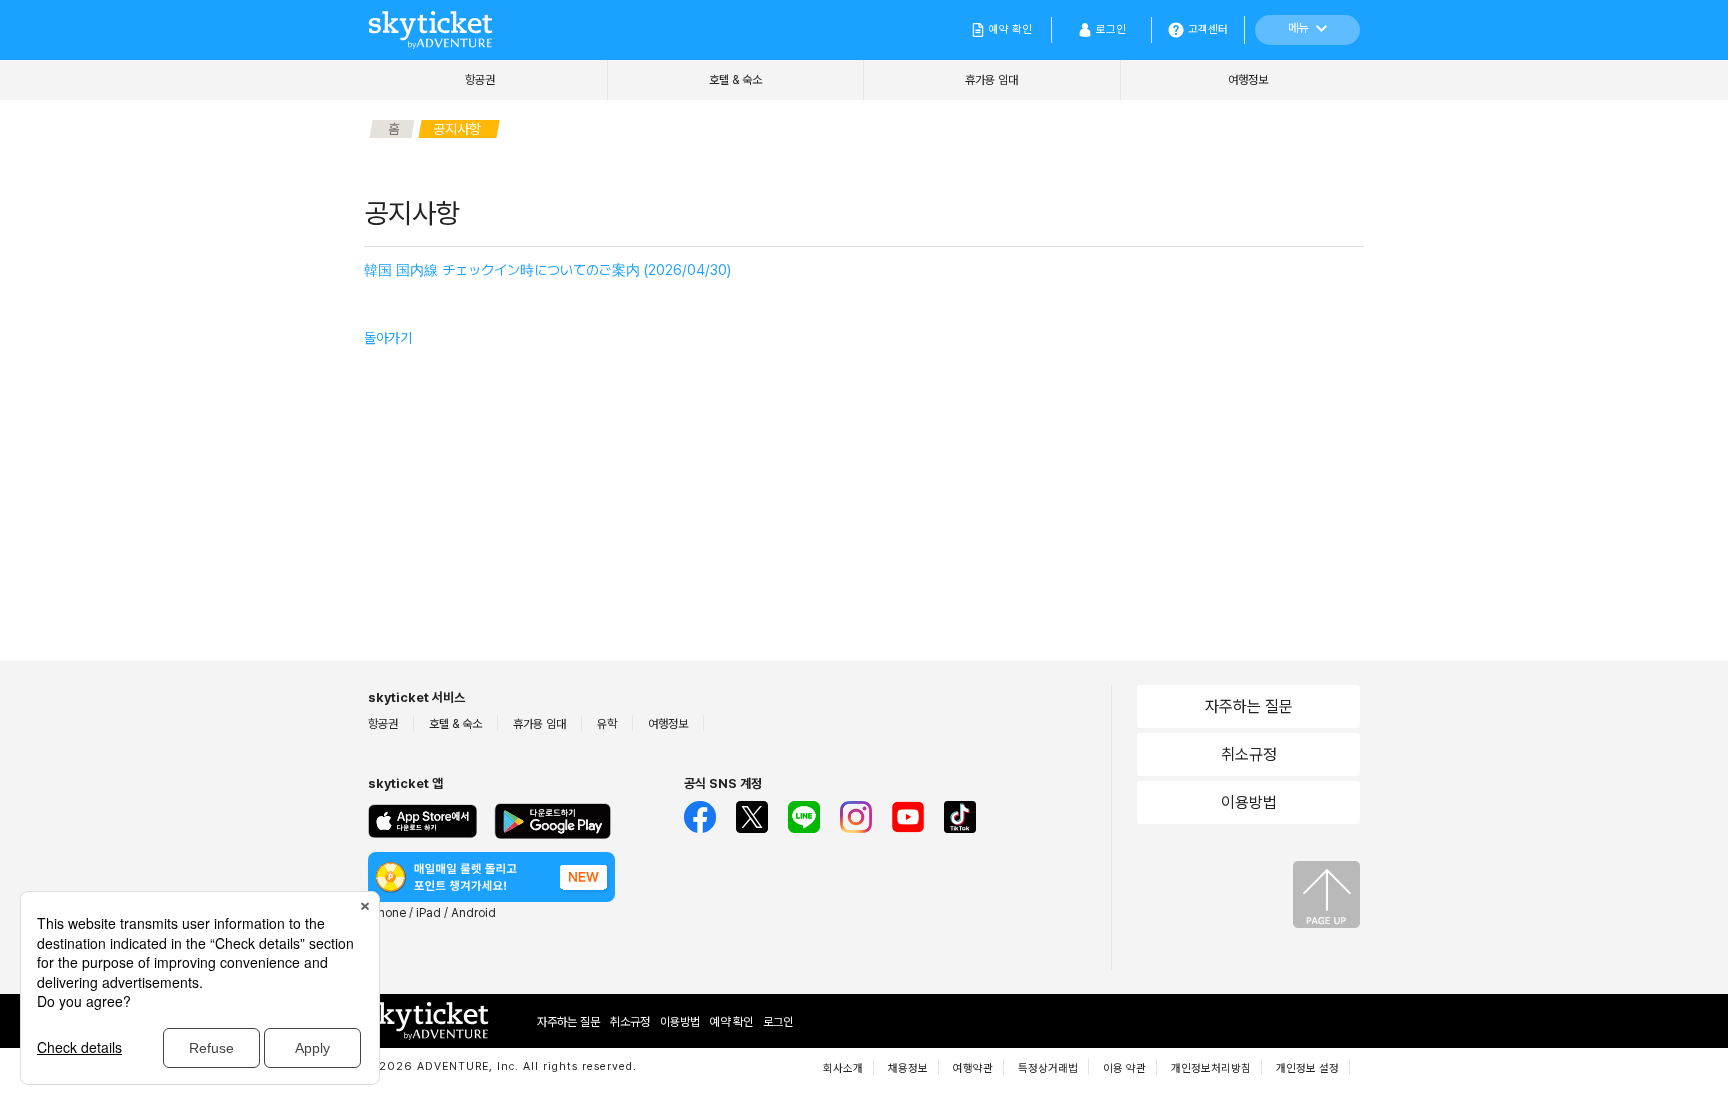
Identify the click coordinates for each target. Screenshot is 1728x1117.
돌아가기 (388, 338)
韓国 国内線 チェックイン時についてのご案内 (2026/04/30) (547, 270)
